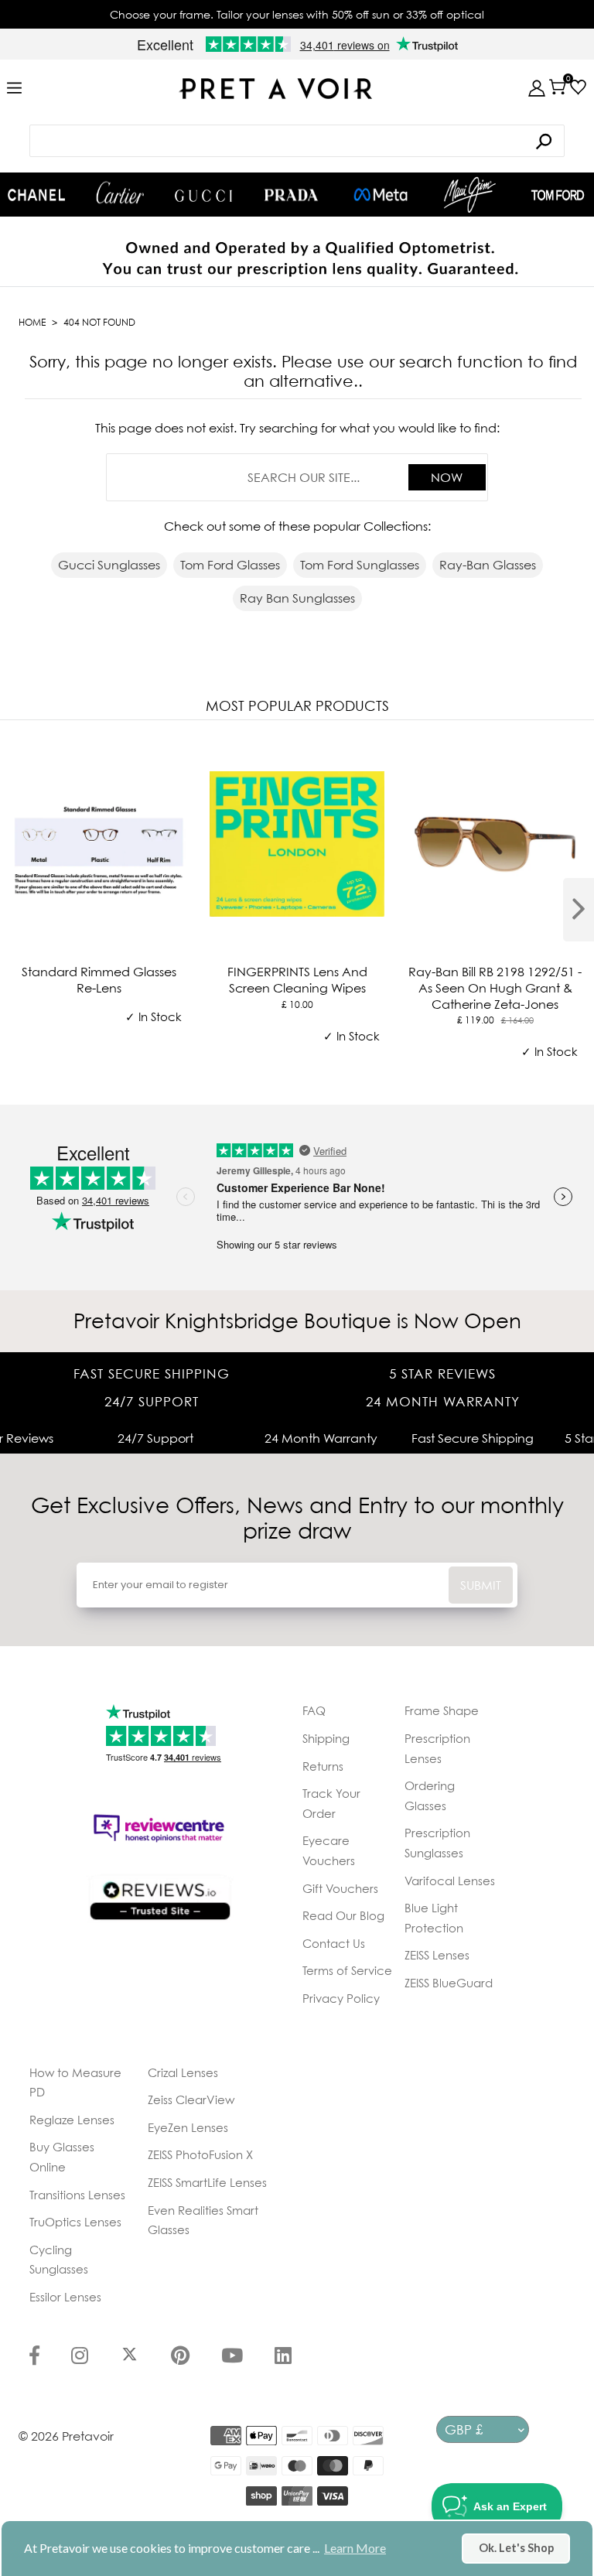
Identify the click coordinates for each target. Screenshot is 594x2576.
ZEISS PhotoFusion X (200, 2154)
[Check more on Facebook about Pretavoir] (34, 2357)
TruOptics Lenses (75, 2222)
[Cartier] (120, 193)
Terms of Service (347, 1970)
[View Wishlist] (578, 87)
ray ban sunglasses (297, 598)
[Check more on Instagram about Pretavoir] (80, 2357)
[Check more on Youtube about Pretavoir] (232, 2357)
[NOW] (544, 141)
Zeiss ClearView (191, 2099)
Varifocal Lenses (450, 1881)
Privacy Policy (341, 1998)
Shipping (326, 1738)
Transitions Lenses (77, 2195)
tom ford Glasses (230, 565)
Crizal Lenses (183, 2072)
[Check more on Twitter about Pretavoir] (130, 2357)
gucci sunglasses (109, 565)
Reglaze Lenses (72, 2120)
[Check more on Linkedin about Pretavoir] (283, 2357)
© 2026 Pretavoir (66, 2436)
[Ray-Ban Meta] (381, 195)
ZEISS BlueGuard (449, 1983)
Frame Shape (442, 1710)
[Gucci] (203, 195)
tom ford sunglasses (360, 565)
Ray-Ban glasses (488, 565)
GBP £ (464, 2429)
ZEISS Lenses (437, 1955)
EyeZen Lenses (188, 2127)
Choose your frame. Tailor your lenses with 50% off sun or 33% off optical (297, 14)
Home (32, 322)
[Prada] (292, 195)
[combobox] (297, 141)
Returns (323, 1766)
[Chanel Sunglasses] (36, 195)
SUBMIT (481, 1585)
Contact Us (334, 1943)
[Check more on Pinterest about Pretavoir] (180, 2357)
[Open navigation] (14, 89)
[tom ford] (558, 195)
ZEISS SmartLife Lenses (207, 2182)
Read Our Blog (343, 1915)
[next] (579, 910)
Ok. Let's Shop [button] (516, 2548)
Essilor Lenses (65, 2297)
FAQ (314, 1710)
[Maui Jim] (470, 195)
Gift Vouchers (340, 1888)
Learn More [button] (355, 2548)
